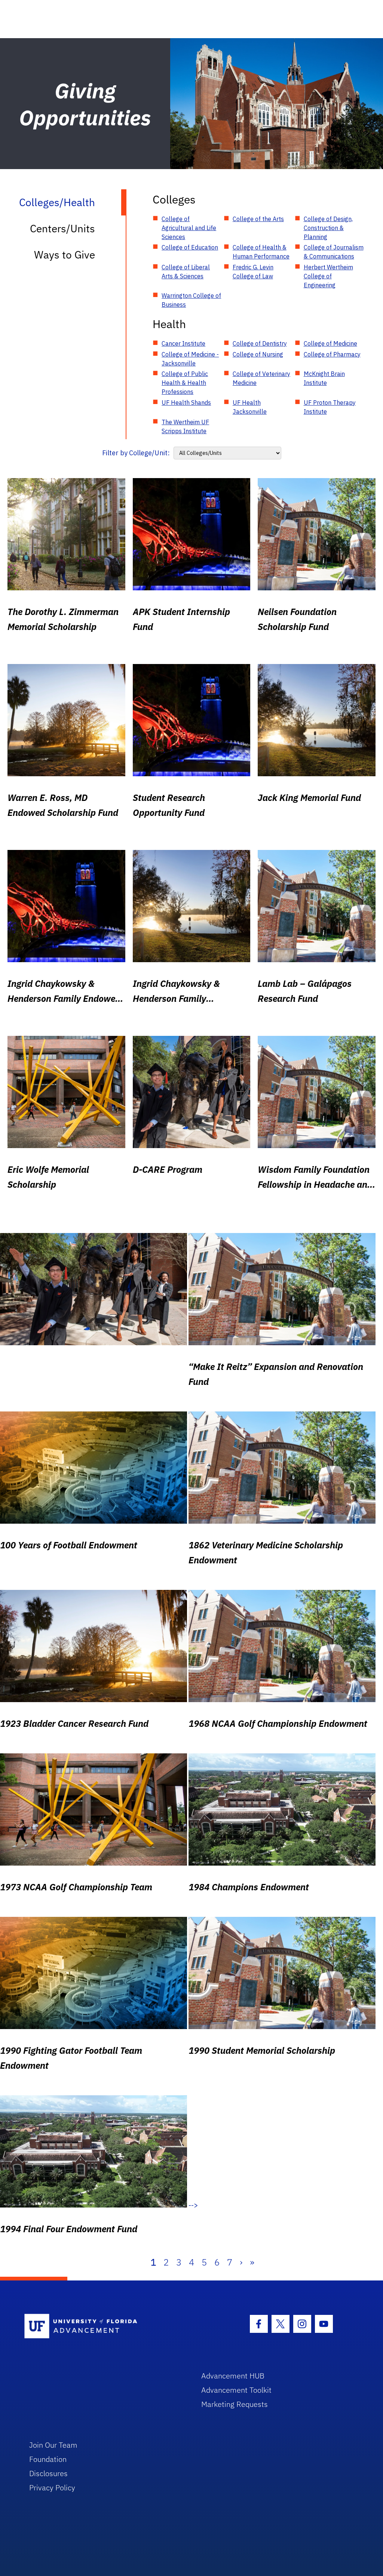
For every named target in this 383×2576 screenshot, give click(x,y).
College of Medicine (330, 343)
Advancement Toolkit (236, 2390)
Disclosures (48, 2473)
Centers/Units (62, 228)
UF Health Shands (186, 403)
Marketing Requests (235, 2404)
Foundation (48, 2459)
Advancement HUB (233, 2376)
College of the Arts (258, 219)
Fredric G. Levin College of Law (253, 272)
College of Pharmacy (332, 354)
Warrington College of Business (191, 300)
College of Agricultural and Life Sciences (189, 228)
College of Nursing (258, 354)
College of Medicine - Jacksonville (190, 359)
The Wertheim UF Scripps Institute (185, 426)
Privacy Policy (52, 2488)
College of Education (190, 247)
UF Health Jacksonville (250, 407)
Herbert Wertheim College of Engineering (328, 276)
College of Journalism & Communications (334, 252)
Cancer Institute (183, 343)
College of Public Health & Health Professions (185, 383)
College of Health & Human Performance (261, 252)
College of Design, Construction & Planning (328, 228)
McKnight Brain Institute (324, 378)
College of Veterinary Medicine (261, 378)
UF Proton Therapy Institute (330, 407)
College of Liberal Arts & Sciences (186, 272)
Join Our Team (53, 2445)
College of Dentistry (260, 343)
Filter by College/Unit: (136, 453)
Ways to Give (65, 255)
